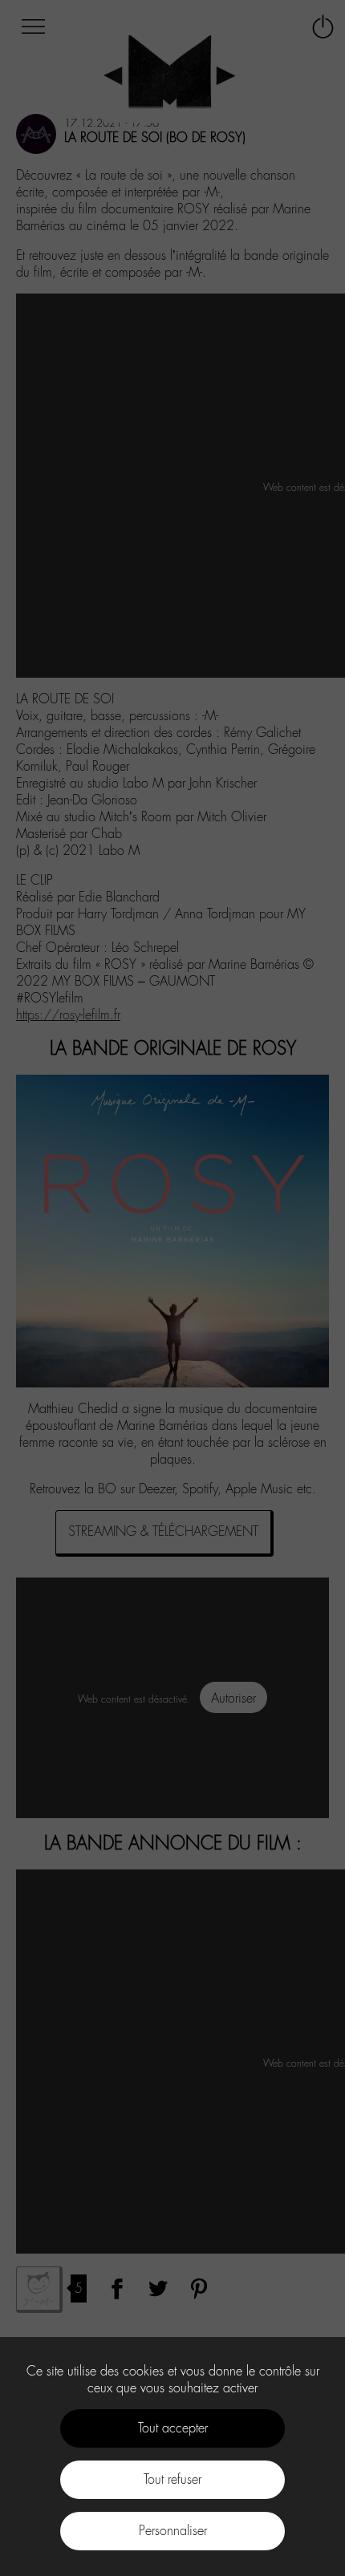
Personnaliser (173, 2531)
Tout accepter (173, 2428)
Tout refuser (172, 2479)
